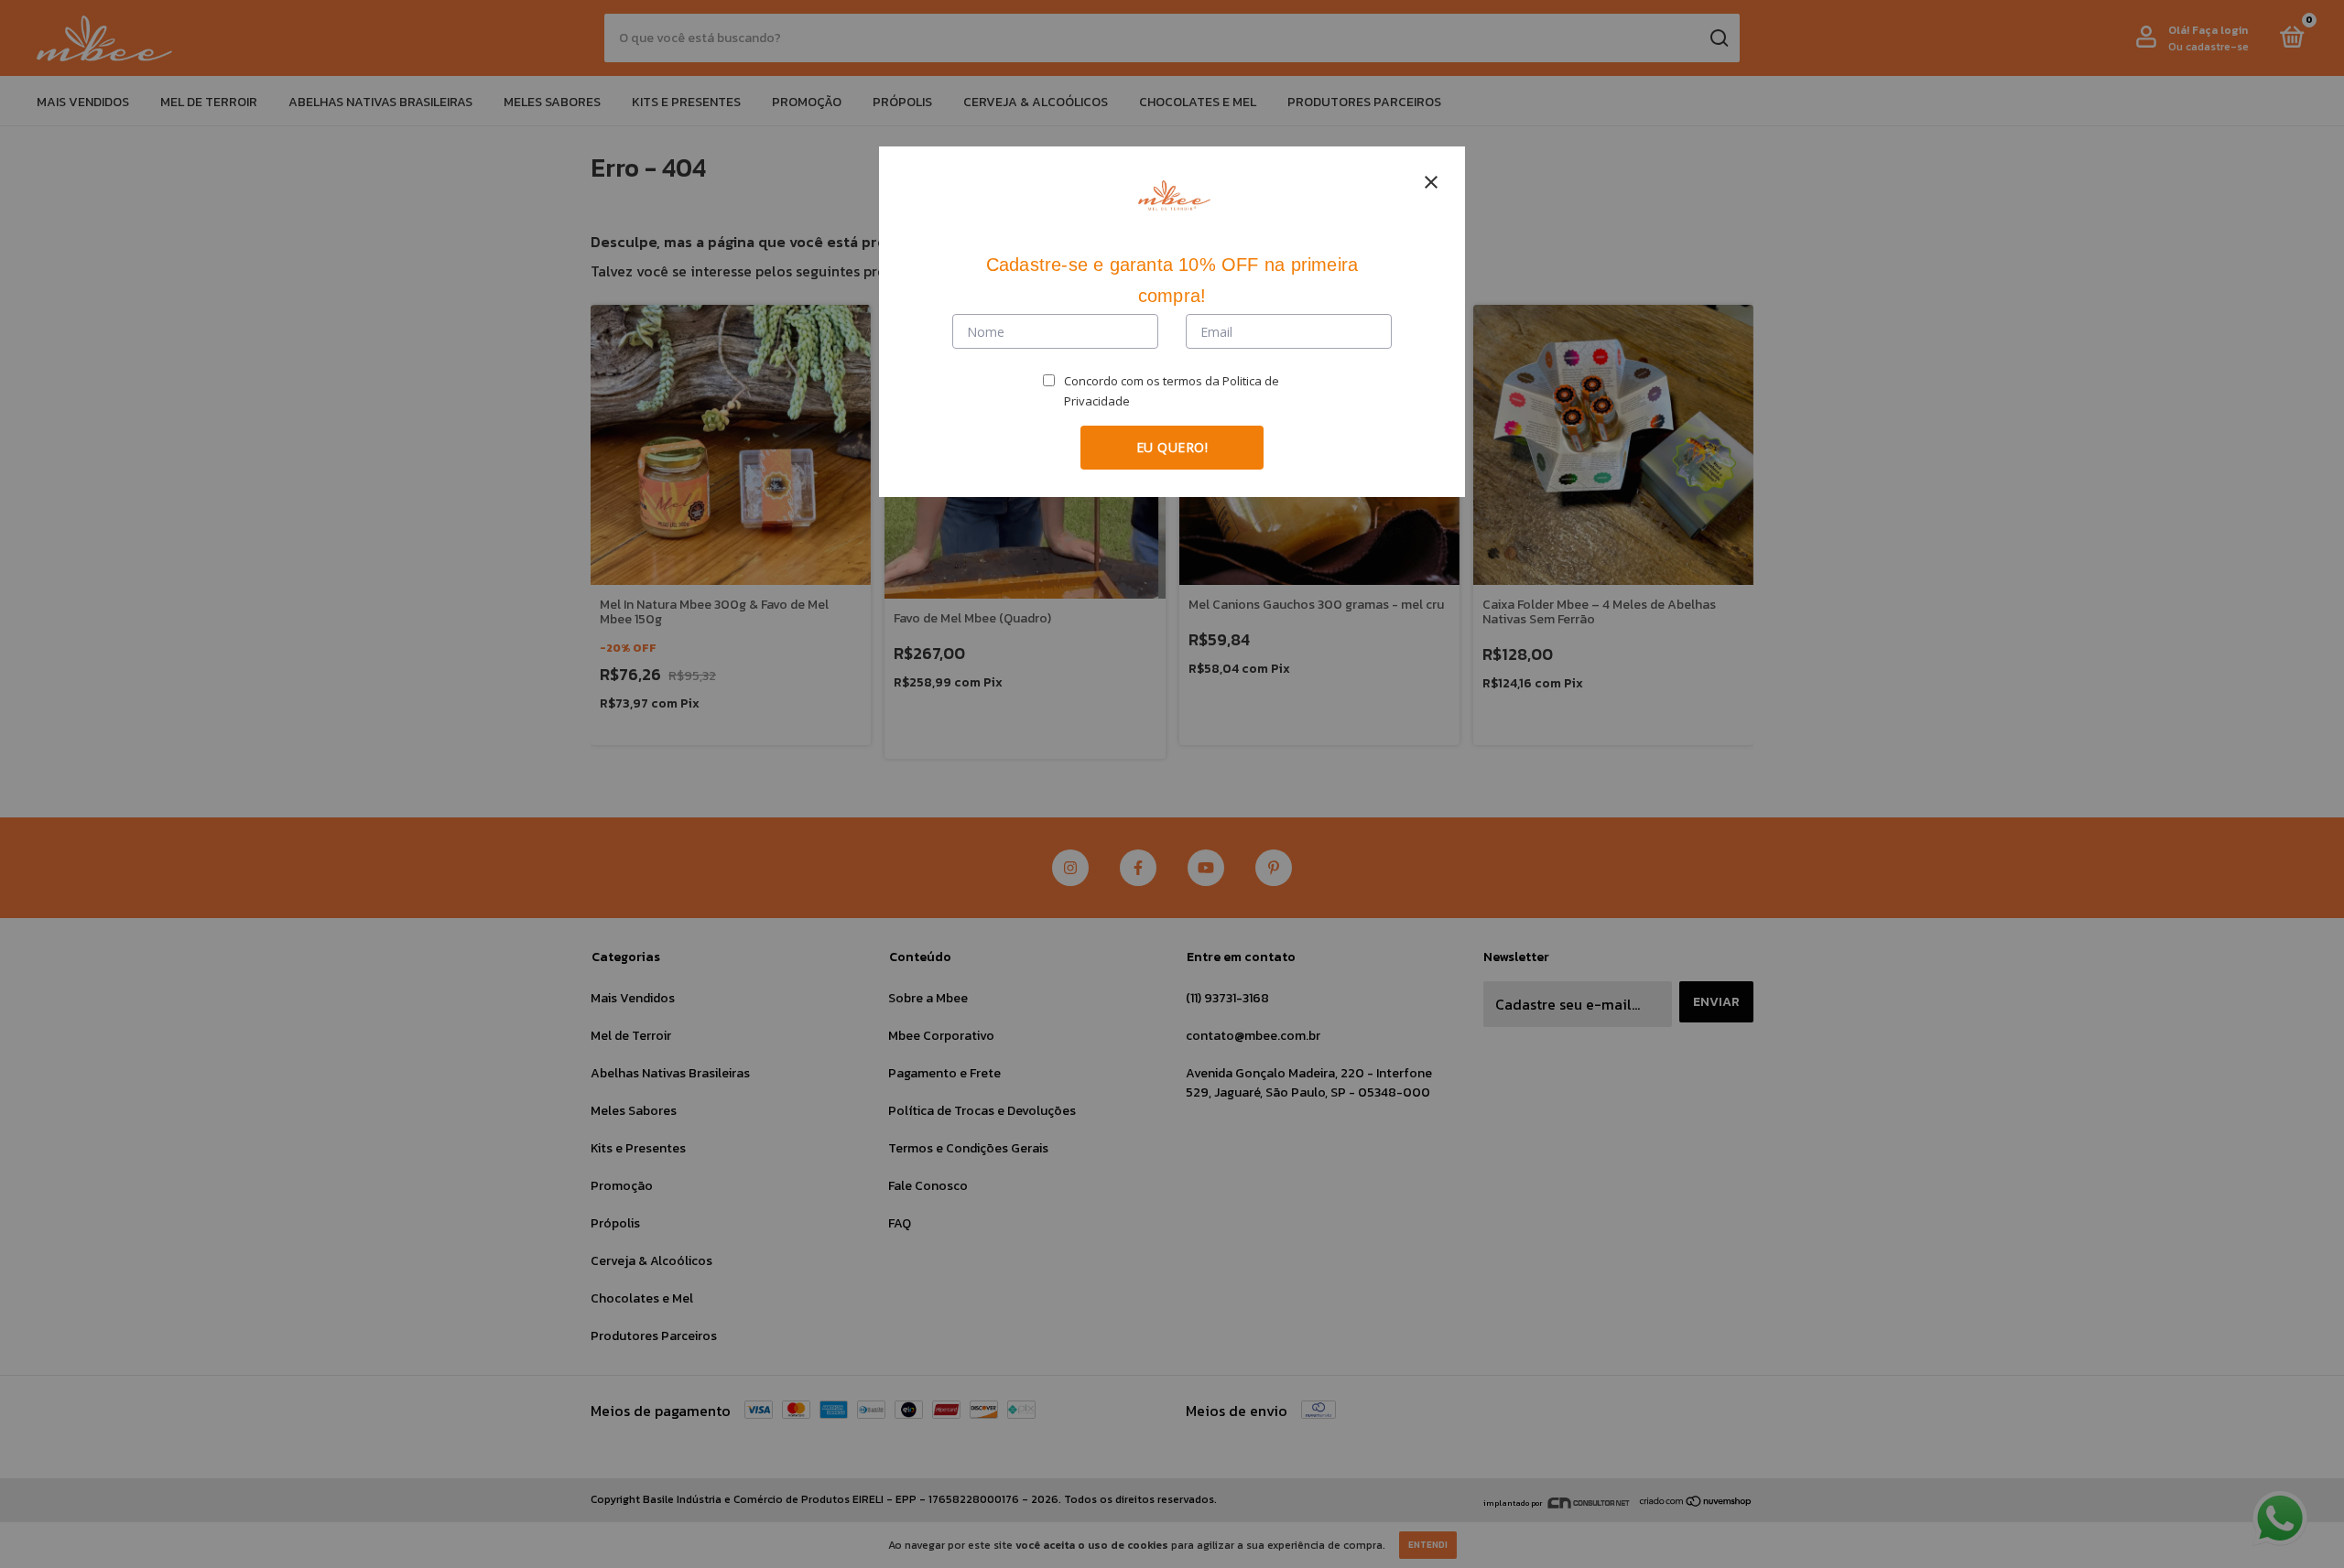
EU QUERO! (1172, 447)
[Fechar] (1431, 182)
